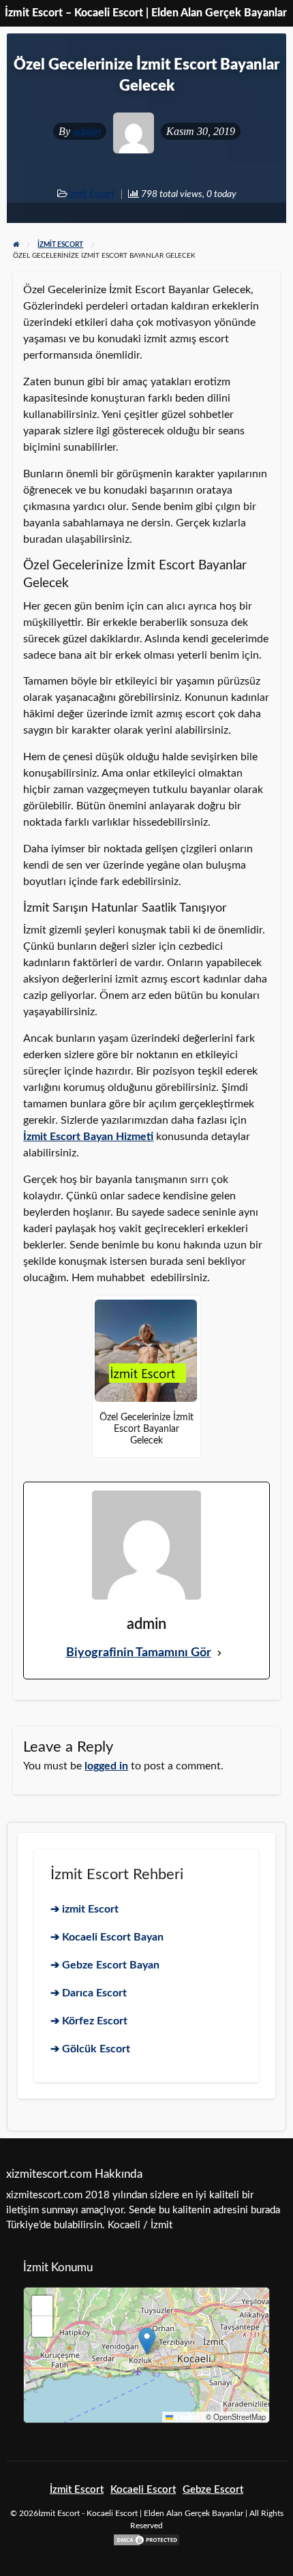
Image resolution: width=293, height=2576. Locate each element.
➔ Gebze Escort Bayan (105, 1965)
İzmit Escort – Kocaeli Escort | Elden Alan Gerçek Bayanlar (146, 13)
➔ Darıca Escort (89, 1993)
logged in (106, 1766)
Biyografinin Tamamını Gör (139, 1653)
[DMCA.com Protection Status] (146, 2540)
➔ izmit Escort (84, 1909)
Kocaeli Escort (143, 2490)
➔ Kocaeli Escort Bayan (107, 1937)
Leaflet (186, 2417)
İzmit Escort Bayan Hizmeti (88, 1137)
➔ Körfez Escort (89, 2021)
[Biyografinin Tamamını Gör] (219, 1653)
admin (87, 131)
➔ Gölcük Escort (90, 2049)
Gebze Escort (213, 2490)
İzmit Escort (91, 194)
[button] (147, 2341)
